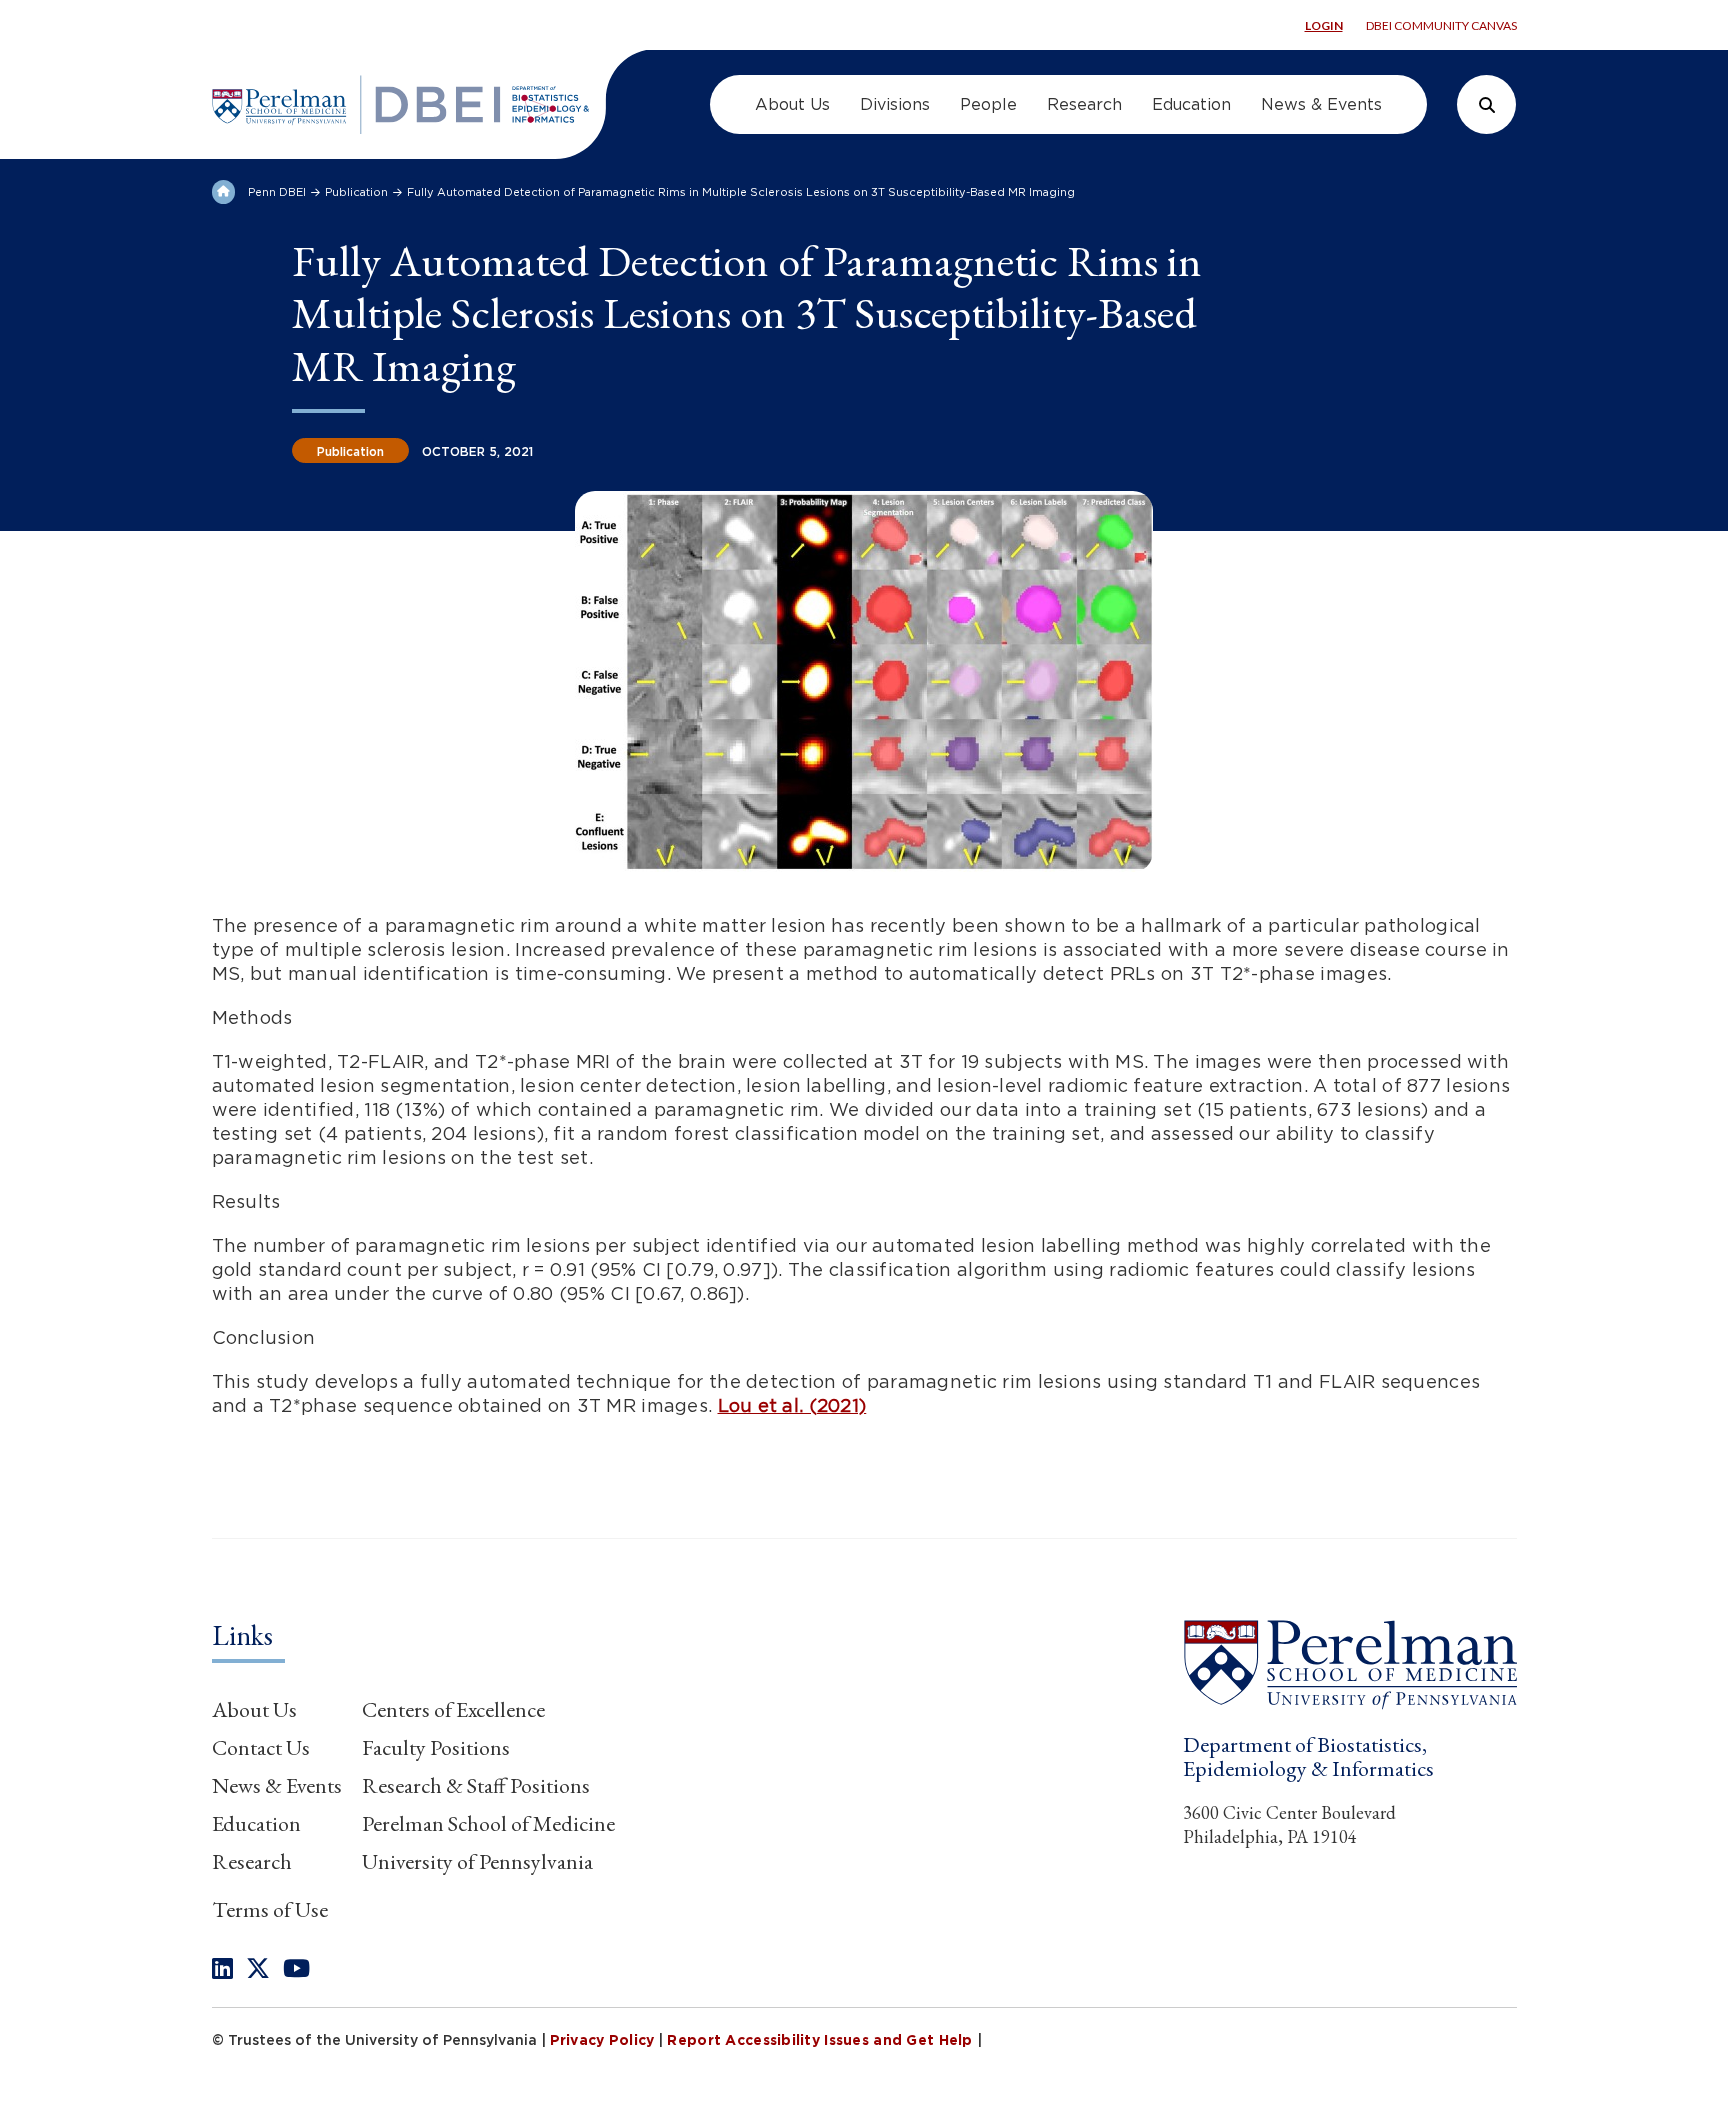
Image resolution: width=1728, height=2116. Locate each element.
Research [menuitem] (1084, 104)
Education (256, 1823)
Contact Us (261, 1747)
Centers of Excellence (453, 1709)
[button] (1350, 1664)
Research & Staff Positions (476, 1785)
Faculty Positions (436, 1747)
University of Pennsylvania (477, 1861)
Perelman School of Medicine (488, 1823)
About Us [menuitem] (792, 104)
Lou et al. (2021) (792, 1405)
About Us (254, 1709)
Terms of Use (270, 1909)
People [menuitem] (988, 104)
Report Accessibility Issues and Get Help (819, 2040)
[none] (222, 1968)
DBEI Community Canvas (1441, 25)
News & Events (277, 1785)
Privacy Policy (602, 2040)
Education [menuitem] (1191, 104)
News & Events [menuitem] (1321, 104)
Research (252, 1861)
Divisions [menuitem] (895, 104)
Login (1324, 25)
